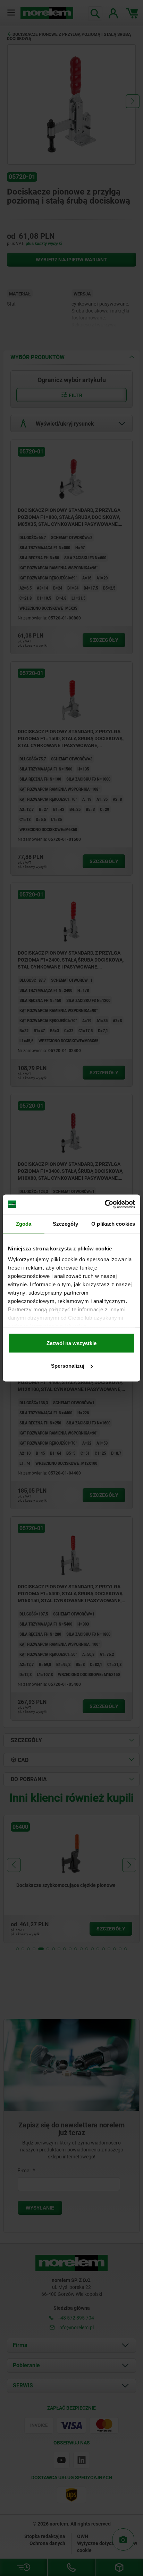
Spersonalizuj (68, 1366)
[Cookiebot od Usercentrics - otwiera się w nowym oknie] (105, 1204)
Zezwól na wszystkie (71, 1343)
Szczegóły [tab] (65, 1223)
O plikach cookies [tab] (113, 1223)
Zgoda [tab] (24, 1223)
